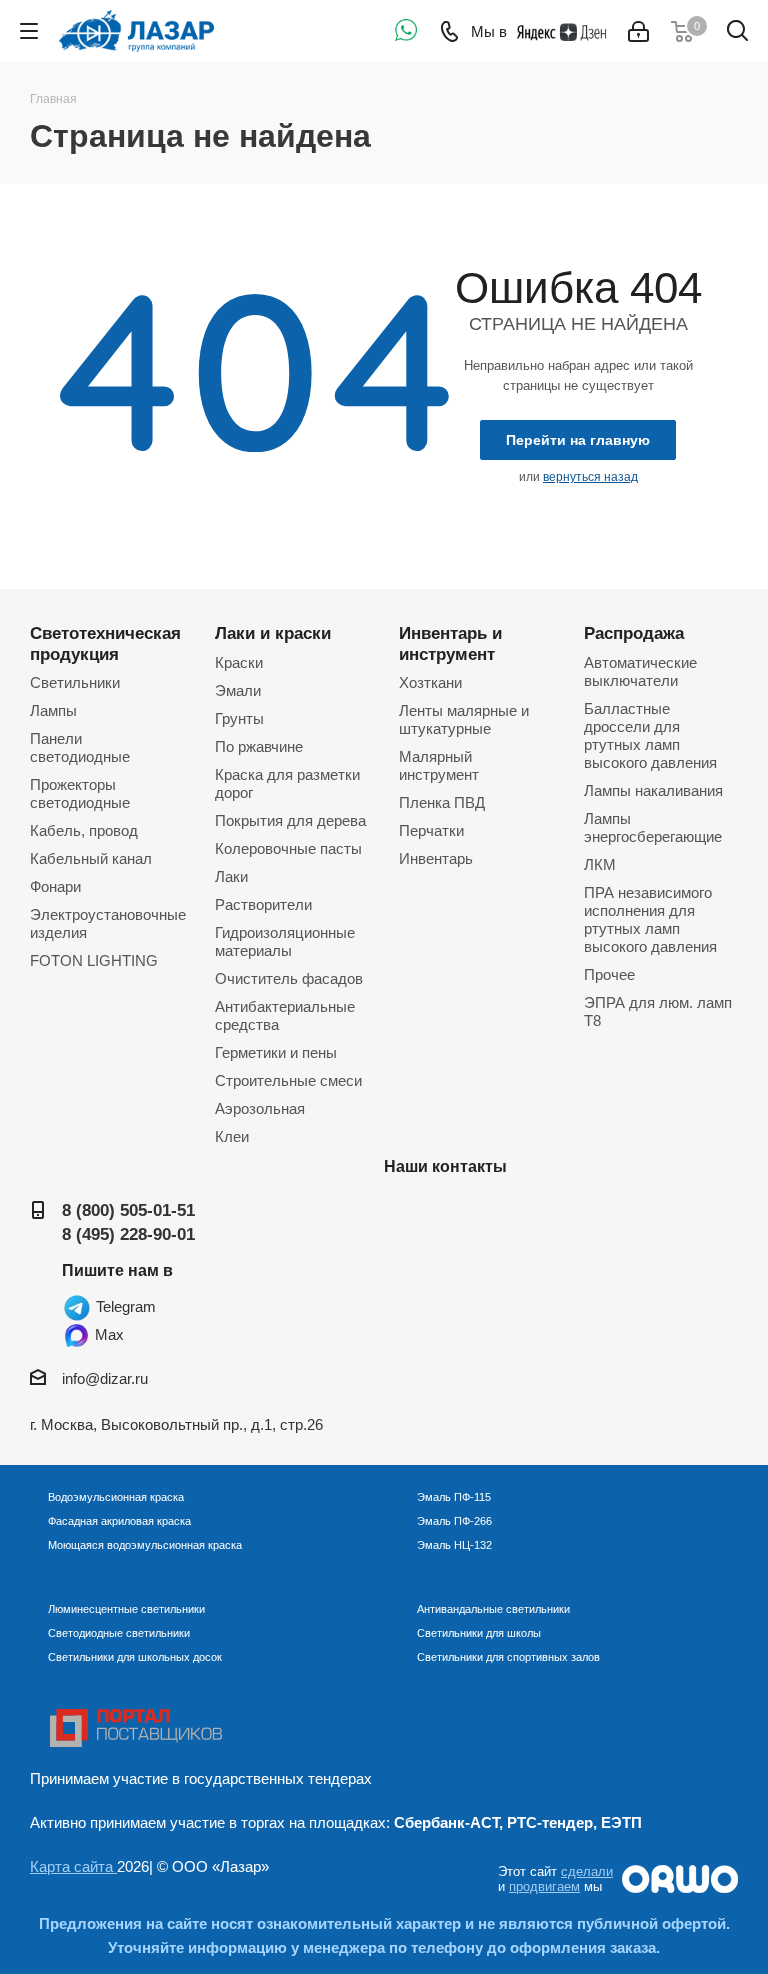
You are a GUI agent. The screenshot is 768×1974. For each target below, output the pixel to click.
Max (107, 1334)
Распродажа (634, 633)
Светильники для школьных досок (135, 1657)
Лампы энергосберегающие (653, 827)
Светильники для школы (479, 1633)
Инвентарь (436, 858)
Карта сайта (73, 1866)
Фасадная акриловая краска (119, 1521)
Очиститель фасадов (289, 978)
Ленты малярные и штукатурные (464, 719)
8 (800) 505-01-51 (128, 1210)
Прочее (609, 974)
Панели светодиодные (80, 747)
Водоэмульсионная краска (116, 1497)
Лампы (53, 710)
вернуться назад (590, 477)
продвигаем (544, 1886)
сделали (587, 1871)
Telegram (124, 1306)
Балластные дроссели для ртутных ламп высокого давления (650, 735)
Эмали (238, 690)
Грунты (239, 718)
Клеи (232, 1136)
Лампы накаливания (653, 790)
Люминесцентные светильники (126, 1609)
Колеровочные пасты (288, 848)
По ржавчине (259, 746)
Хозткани (430, 682)
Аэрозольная (260, 1108)
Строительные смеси (288, 1080)
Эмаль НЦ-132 (454, 1545)
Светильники (75, 682)
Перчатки (431, 830)
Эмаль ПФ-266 (454, 1521)
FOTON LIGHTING (94, 960)
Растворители (263, 904)
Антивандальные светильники (493, 1609)
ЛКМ (600, 864)
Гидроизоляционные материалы (285, 941)
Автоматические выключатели (640, 671)
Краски (239, 662)
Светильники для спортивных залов (508, 1657)
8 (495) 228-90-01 (128, 1234)
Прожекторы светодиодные (80, 793)
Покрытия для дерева (290, 820)
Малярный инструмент (439, 765)
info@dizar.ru (105, 1378)
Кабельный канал (91, 858)
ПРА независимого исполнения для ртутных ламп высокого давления (650, 919)
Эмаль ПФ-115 (454, 1497)
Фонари (55, 886)
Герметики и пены (276, 1052)
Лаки (231, 876)
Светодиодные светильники (119, 1633)
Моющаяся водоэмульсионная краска (145, 1545)
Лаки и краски (273, 633)
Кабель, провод (84, 830)
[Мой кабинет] (638, 31)
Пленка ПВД (442, 802)
